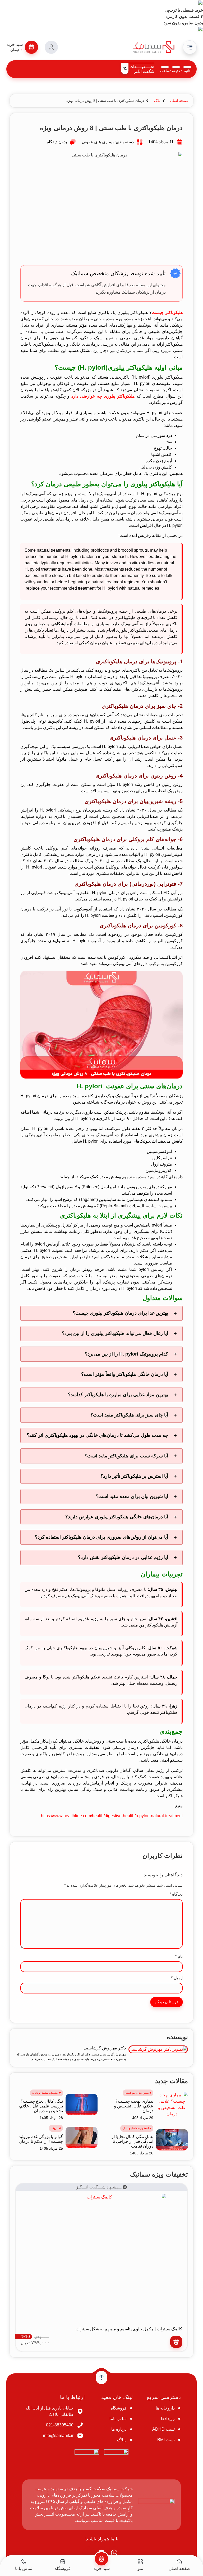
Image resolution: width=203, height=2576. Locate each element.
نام (179, 1957)
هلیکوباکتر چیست (167, 313)
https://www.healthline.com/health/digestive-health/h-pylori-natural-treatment (112, 1816)
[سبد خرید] (101, 2559)
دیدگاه (176, 1894)
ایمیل (177, 1978)
